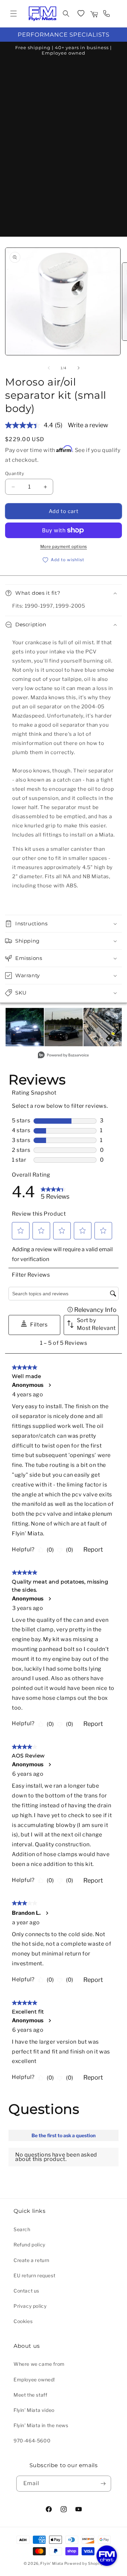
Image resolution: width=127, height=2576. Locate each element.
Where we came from (39, 2364)
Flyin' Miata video (34, 2410)
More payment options (64, 546)
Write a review (88, 425)
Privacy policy (30, 2306)
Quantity (15, 473)
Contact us (26, 2291)
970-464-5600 (32, 2441)
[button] (14, 14)
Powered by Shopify (84, 2563)
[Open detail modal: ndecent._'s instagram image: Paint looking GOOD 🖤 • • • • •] (63, 1027)
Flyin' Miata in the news (41, 2425)
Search (22, 2229)
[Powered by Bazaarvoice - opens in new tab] (63, 1056)
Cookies (23, 2321)
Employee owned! (34, 2380)
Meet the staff (30, 2395)
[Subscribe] (103, 2484)
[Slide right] (79, 368)
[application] (107, 2556)
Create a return (31, 2260)
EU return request (34, 2275)
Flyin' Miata (52, 2563)
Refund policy (29, 2245)
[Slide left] (49, 368)
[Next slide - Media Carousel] (116, 1031)
